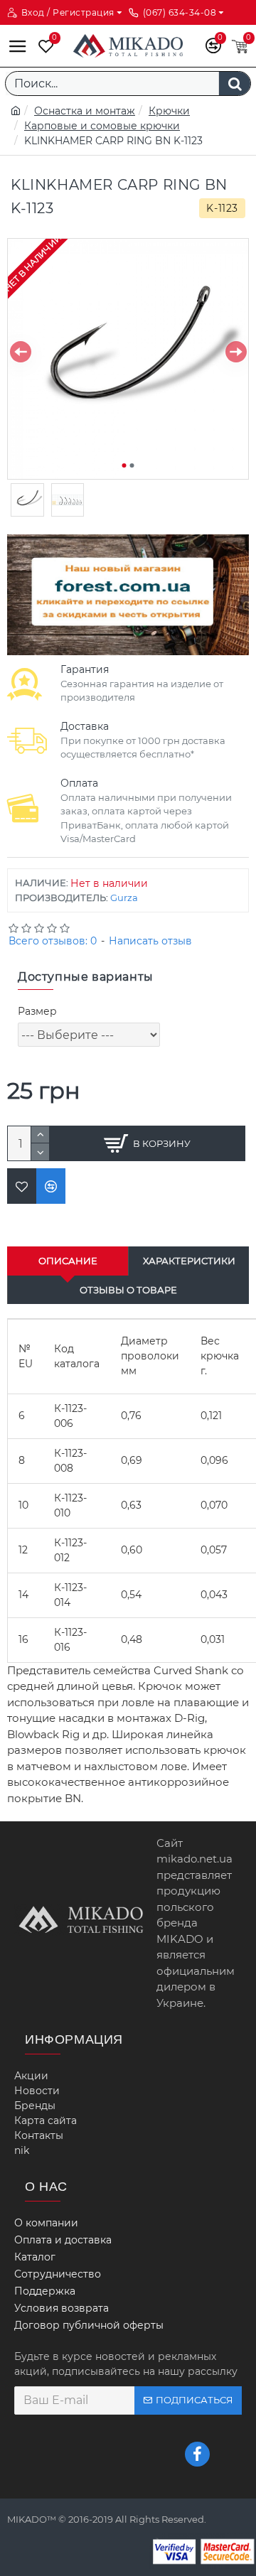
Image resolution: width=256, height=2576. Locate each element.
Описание (68, 1261)
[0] (43, 46)
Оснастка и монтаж (85, 111)
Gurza (124, 898)
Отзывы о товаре (128, 1290)
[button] (20, 352)
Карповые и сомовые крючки (102, 126)
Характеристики (189, 1261)
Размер (37, 1011)
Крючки (169, 111)
